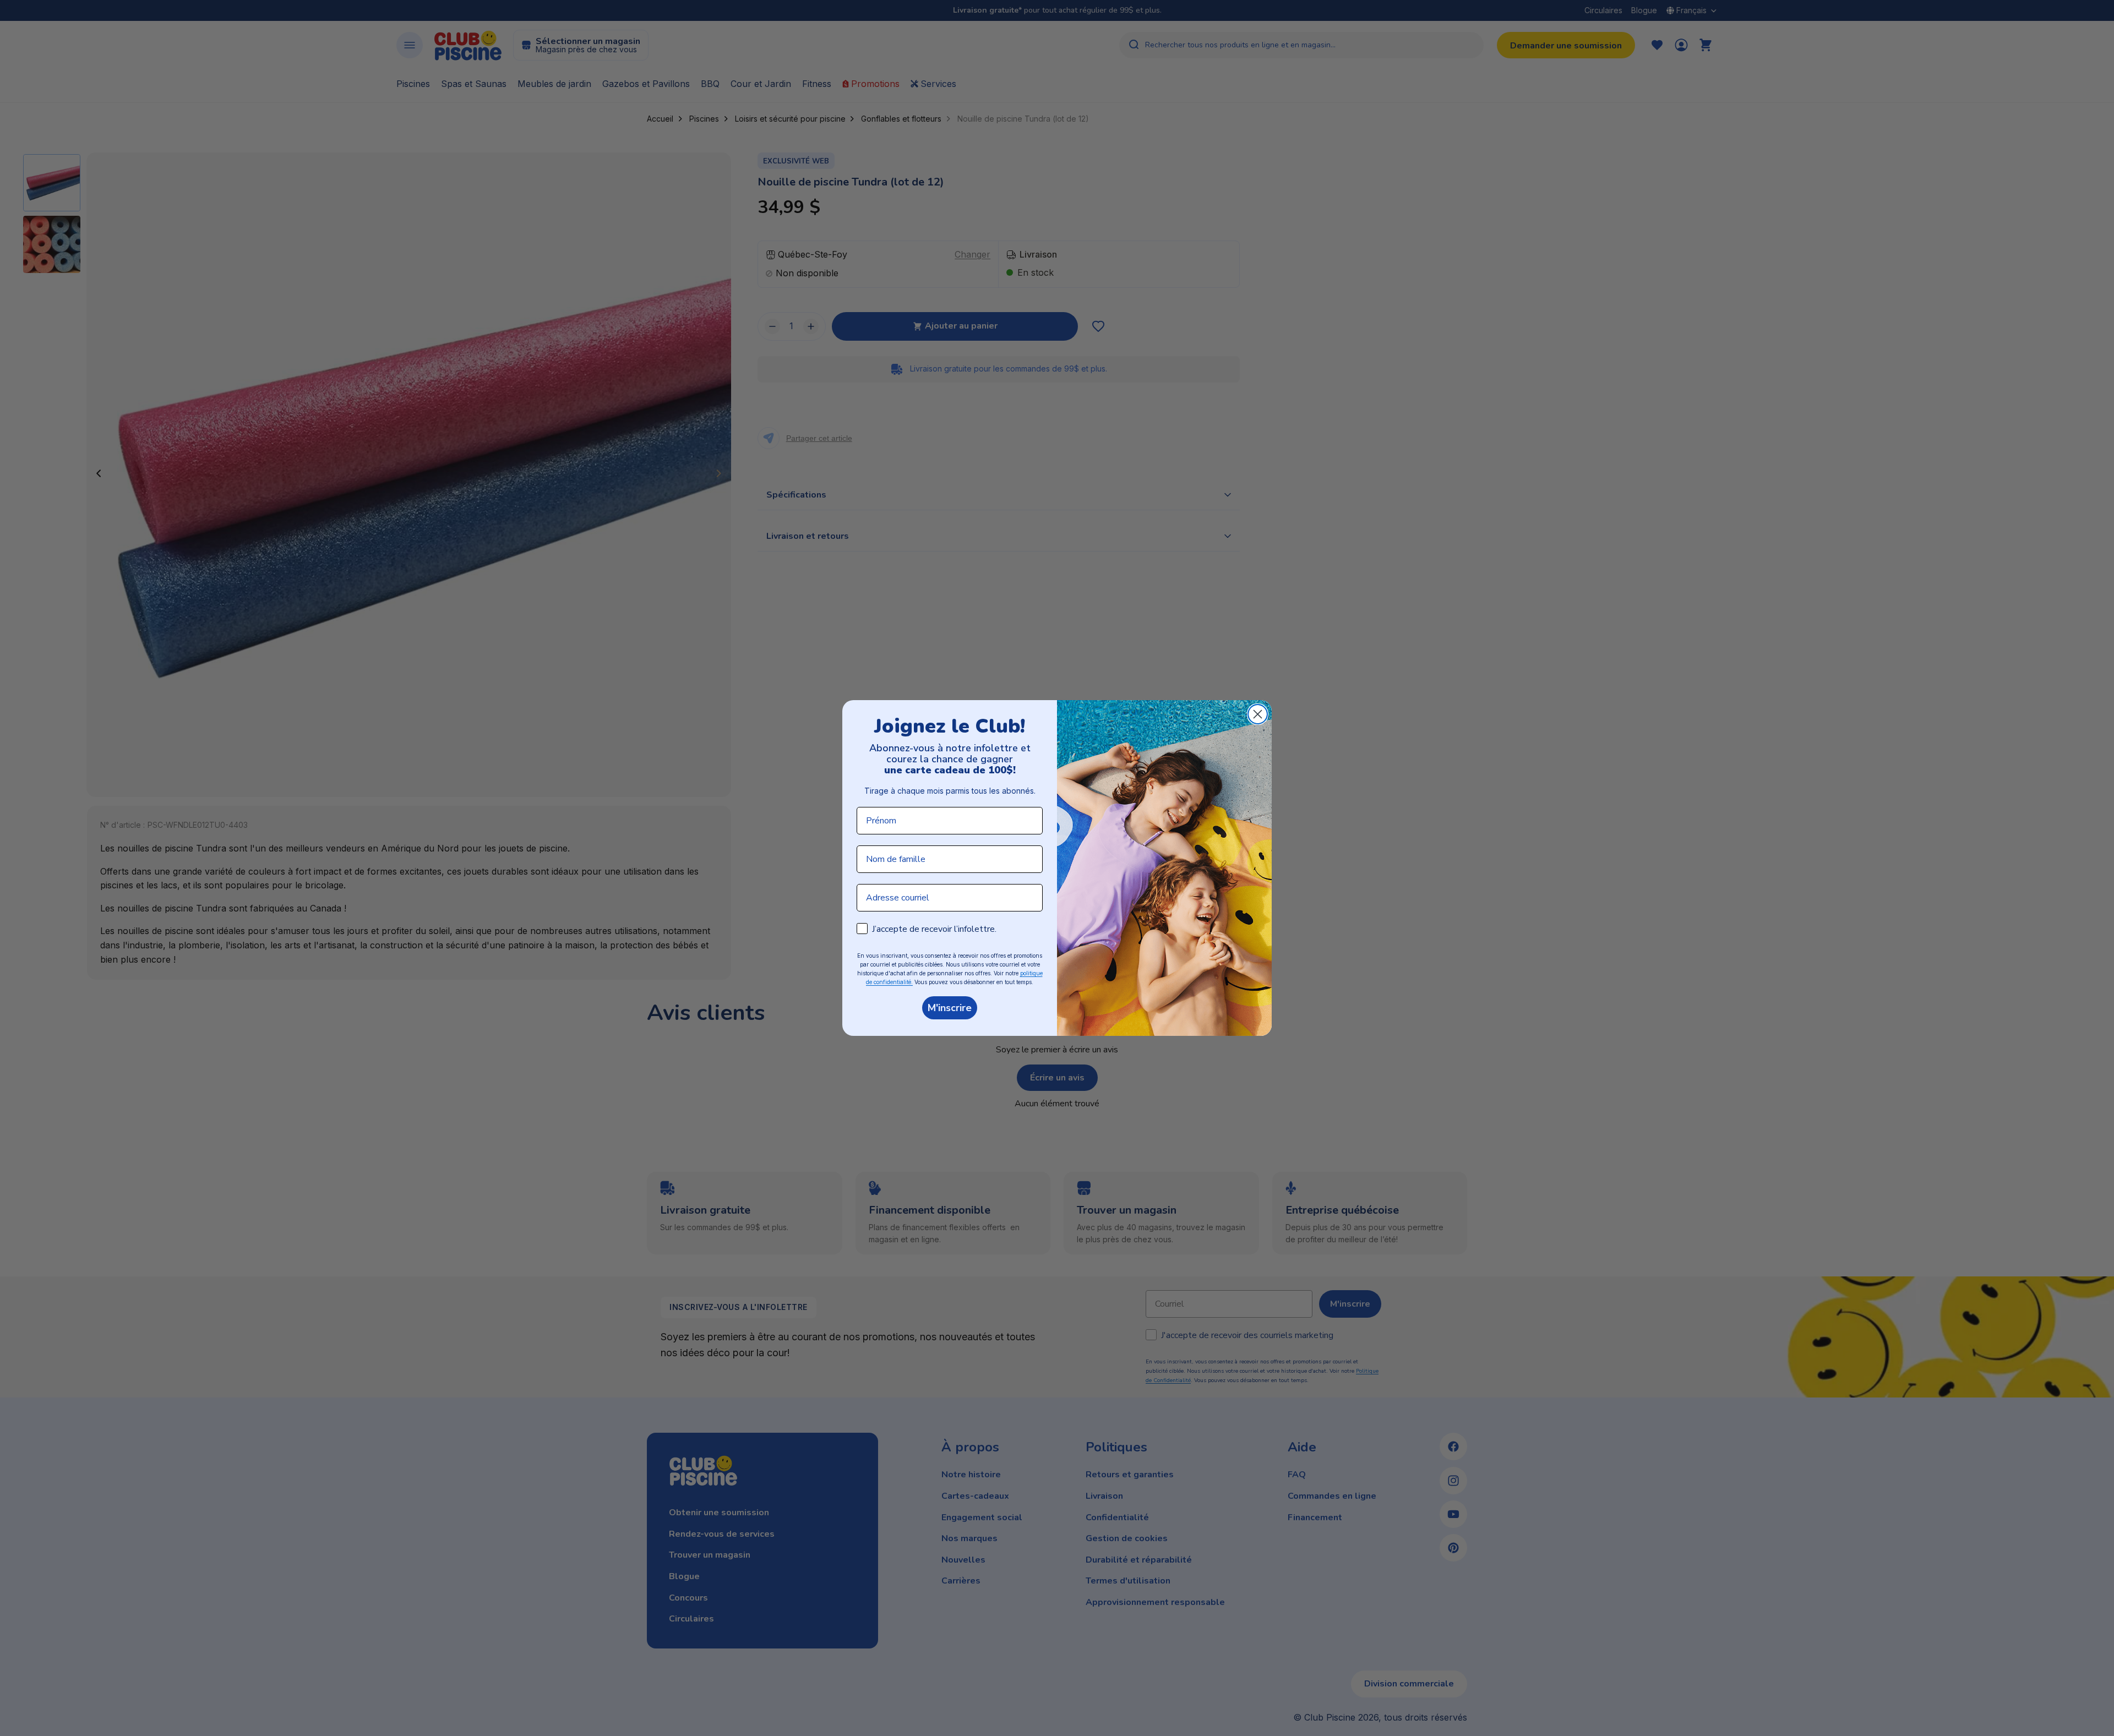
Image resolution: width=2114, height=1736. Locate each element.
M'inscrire (950, 1008)
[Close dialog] (1258, 714)
